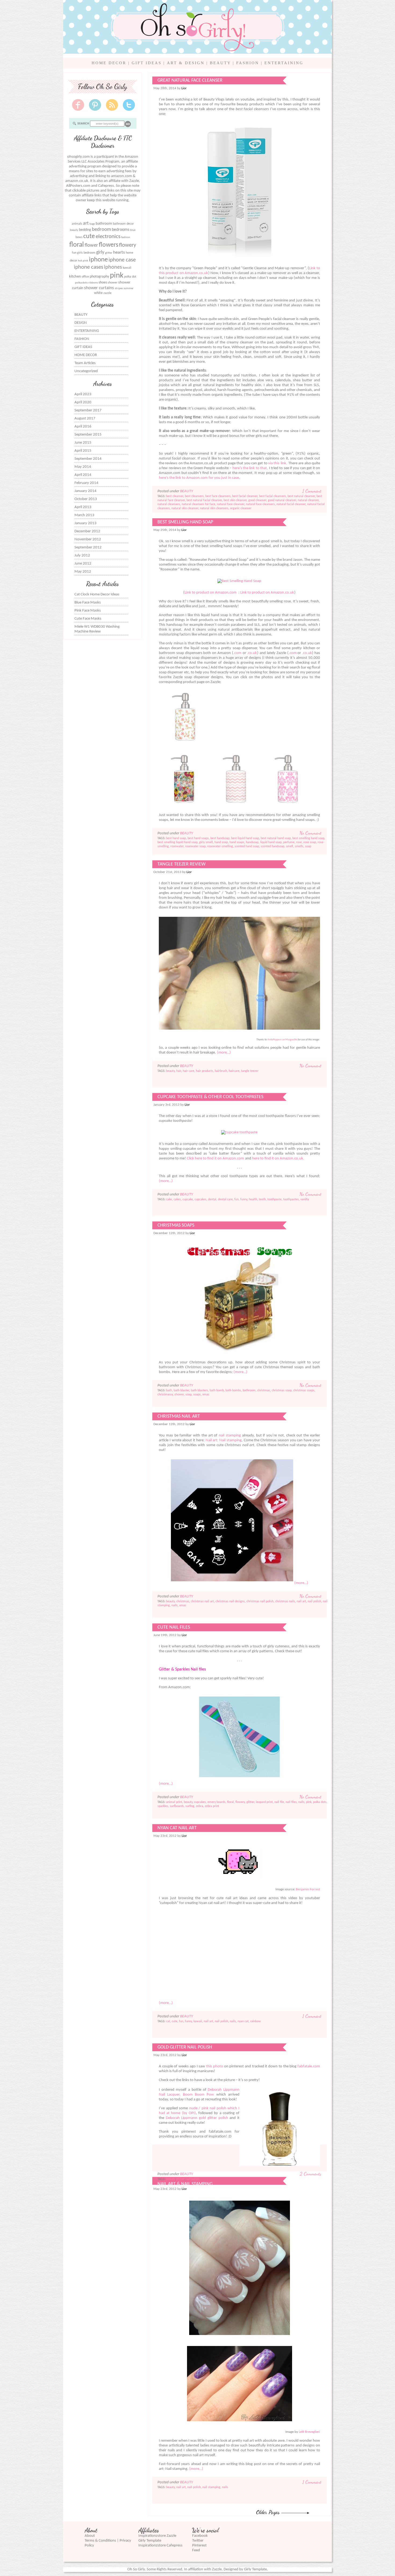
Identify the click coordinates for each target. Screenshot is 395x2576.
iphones (113, 267)
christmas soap (282, 1391)
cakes (177, 1199)
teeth (262, 1199)
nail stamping (230, 1436)
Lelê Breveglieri (309, 2432)
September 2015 (88, 435)
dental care (225, 1199)
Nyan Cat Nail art (177, 1828)
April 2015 (83, 451)
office (85, 277)
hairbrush (221, 1071)
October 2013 (86, 499)
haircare (234, 1071)
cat (168, 2021)
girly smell (206, 842)
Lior (184, 88)
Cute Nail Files (174, 1627)
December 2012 (87, 531)
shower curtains (99, 288)
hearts (119, 252)
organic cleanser (241, 508)
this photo (215, 2066)
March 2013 (84, 515)
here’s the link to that (250, 468)
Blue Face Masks (88, 603)
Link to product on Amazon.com (211, 593)
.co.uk (252, 653)
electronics (108, 237)
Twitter (198, 2541)
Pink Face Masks (88, 611)
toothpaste (274, 1199)
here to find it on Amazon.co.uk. (278, 1158)
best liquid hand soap (245, 838)
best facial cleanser (245, 496)
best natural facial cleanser (204, 500)
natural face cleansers (260, 504)
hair (179, 1071)
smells (299, 846)
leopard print (264, 1802)
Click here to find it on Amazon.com (215, 1158)
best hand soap (176, 838)
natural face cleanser (231, 504)
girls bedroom (86, 253)
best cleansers (194, 496)
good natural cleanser (282, 500)
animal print (174, 1802)
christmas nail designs (230, 1601)
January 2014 (85, 491)
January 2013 (85, 523)
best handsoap (220, 838)
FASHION (248, 63)
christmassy (165, 1395)
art (86, 223)
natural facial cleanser (291, 504)
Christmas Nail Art (179, 1416)
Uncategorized (86, 371)
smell (290, 846)
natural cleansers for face (198, 504)
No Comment (310, 833)
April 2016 (83, 427)
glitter (109, 253)
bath (169, 1391)
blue (133, 230)
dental (212, 1199)
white (98, 293)
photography (99, 277)
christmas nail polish (260, 1601)
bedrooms (121, 230)
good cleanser (257, 500)
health (253, 1199)
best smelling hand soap (308, 838)
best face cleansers (218, 496)
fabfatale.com (309, 2066)
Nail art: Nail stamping (224, 1440)
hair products (204, 1071)
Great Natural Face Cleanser (190, 80)
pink (117, 276)
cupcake (188, 1199)
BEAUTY (220, 63)
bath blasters (199, 1391)
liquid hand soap (271, 842)
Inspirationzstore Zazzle (157, 2536)
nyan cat (243, 2021)
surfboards (177, 1806)
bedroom (101, 230)
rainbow (256, 2021)
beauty (74, 230)
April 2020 (83, 402)
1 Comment (312, 491)
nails (175, 1605)
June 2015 (83, 443)
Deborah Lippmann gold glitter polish (197, 2118)
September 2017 (88, 410)
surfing (190, 1806)
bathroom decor (123, 224)
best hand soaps (198, 838)
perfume (289, 842)
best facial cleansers (272, 496)
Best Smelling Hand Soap (185, 522)
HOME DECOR (109, 63)
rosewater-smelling (220, 846)
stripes (119, 288)
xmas (206, 1395)
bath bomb (217, 1391)
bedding (85, 230)
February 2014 (86, 483)
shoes (103, 283)
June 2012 (83, 564)
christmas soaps (304, 1391)
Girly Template (150, 2541)
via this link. (278, 463)
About (90, 2536)
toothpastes (291, 1199)
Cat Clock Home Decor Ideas (97, 594)
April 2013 (83, 507)
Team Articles (85, 363)
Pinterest (199, 2546)
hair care (188, 1071)
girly (100, 252)
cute (89, 236)
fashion (126, 237)
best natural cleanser (301, 496)
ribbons (93, 283)
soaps (197, 1395)
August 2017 (85, 418)
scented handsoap (272, 846)
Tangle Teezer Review (182, 864)
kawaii (127, 268)
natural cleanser (308, 500)
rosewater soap (195, 846)
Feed (196, 2550)
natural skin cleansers (214, 508)
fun (74, 253)
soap (308, 846)
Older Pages (269, 2512)
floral (77, 245)
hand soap (221, 842)
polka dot (130, 277)
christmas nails (285, 1601)
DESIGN (81, 323)
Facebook (200, 2536)
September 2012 (88, 547)
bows (79, 237)
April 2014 (83, 475)
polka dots (81, 283)
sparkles (163, 1806)
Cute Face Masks (88, 619)
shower (113, 283)
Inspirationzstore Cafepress (160, 2546)
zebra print (212, 1806)
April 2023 (83, 394)
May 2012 (83, 572)
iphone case (122, 260)
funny (244, 1199)
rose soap (310, 842)
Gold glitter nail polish (185, 2047)
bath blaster (181, 1391)
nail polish (314, 1601)
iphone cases (89, 267)
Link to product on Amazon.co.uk (267, 593)
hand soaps (237, 842)
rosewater (177, 846)
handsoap (252, 842)
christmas (264, 1391)
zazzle (107, 293)
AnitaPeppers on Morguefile (282, 1040)
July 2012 (82, 556)
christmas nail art (202, 1601)
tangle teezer (250, 1071)
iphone (98, 260)
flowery (128, 245)
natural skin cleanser (185, 508)
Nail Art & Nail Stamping (185, 2184)
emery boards (216, 1802)
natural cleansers (169, 504)
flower (91, 245)
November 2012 (88, 539)
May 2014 (83, 467)
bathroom (104, 224)
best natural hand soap (276, 838)
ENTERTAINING (284, 63)
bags (92, 224)
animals (77, 224)
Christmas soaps (176, 1225)
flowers (109, 245)
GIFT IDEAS (147, 63)
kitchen (75, 277)
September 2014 (88, 459)
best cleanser (175, 496)
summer (129, 288)
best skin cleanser (235, 500)
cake (169, 1199)
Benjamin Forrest (308, 1889)
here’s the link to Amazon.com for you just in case (199, 478)
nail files (291, 1802)
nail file (279, 1802)
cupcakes (200, 1199)
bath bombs (233, 1391)
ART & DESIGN (186, 63)
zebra (200, 1806)
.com (237, 653)
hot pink (83, 261)
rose (299, 842)
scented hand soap (247, 846)
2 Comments (310, 2174)
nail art (301, 1601)
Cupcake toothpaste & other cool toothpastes (210, 1097)
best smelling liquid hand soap (177, 842)
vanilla (305, 1199)
